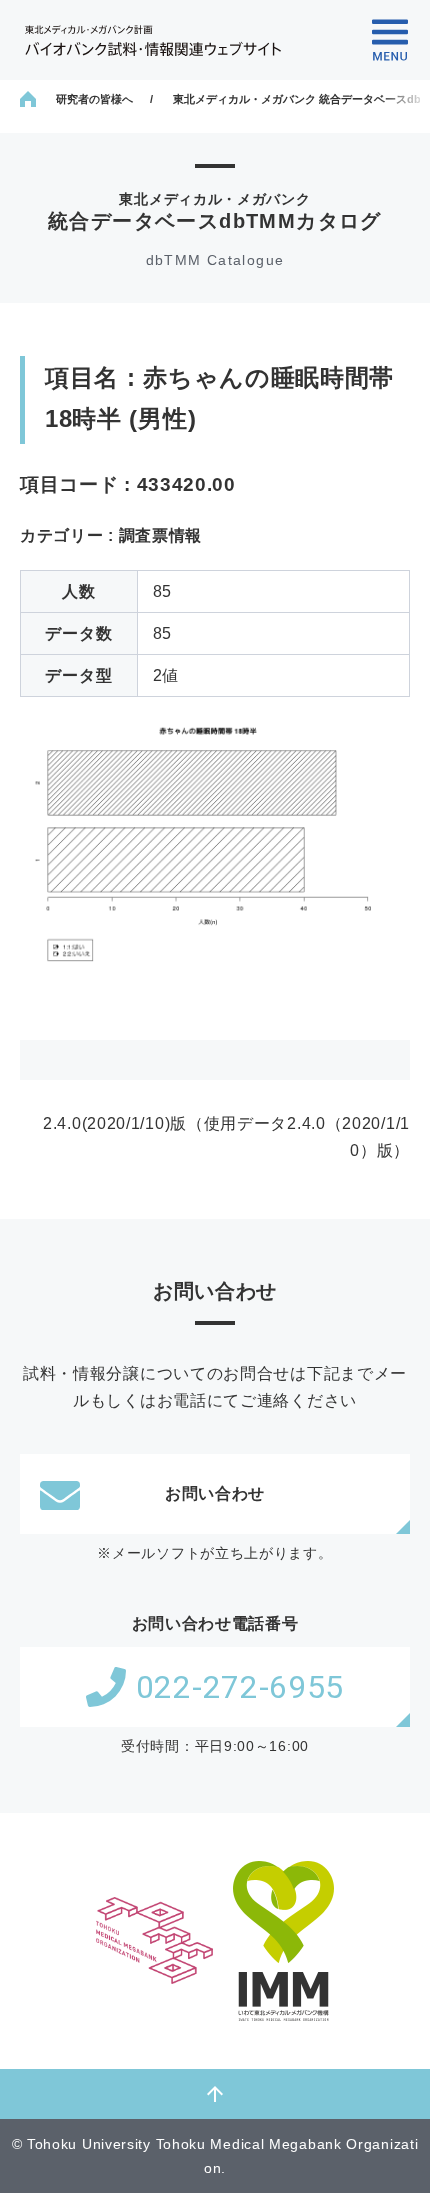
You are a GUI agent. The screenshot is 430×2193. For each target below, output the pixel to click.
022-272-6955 (240, 1687)
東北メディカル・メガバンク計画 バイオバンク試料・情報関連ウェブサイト (153, 40)
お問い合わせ (215, 1493)
